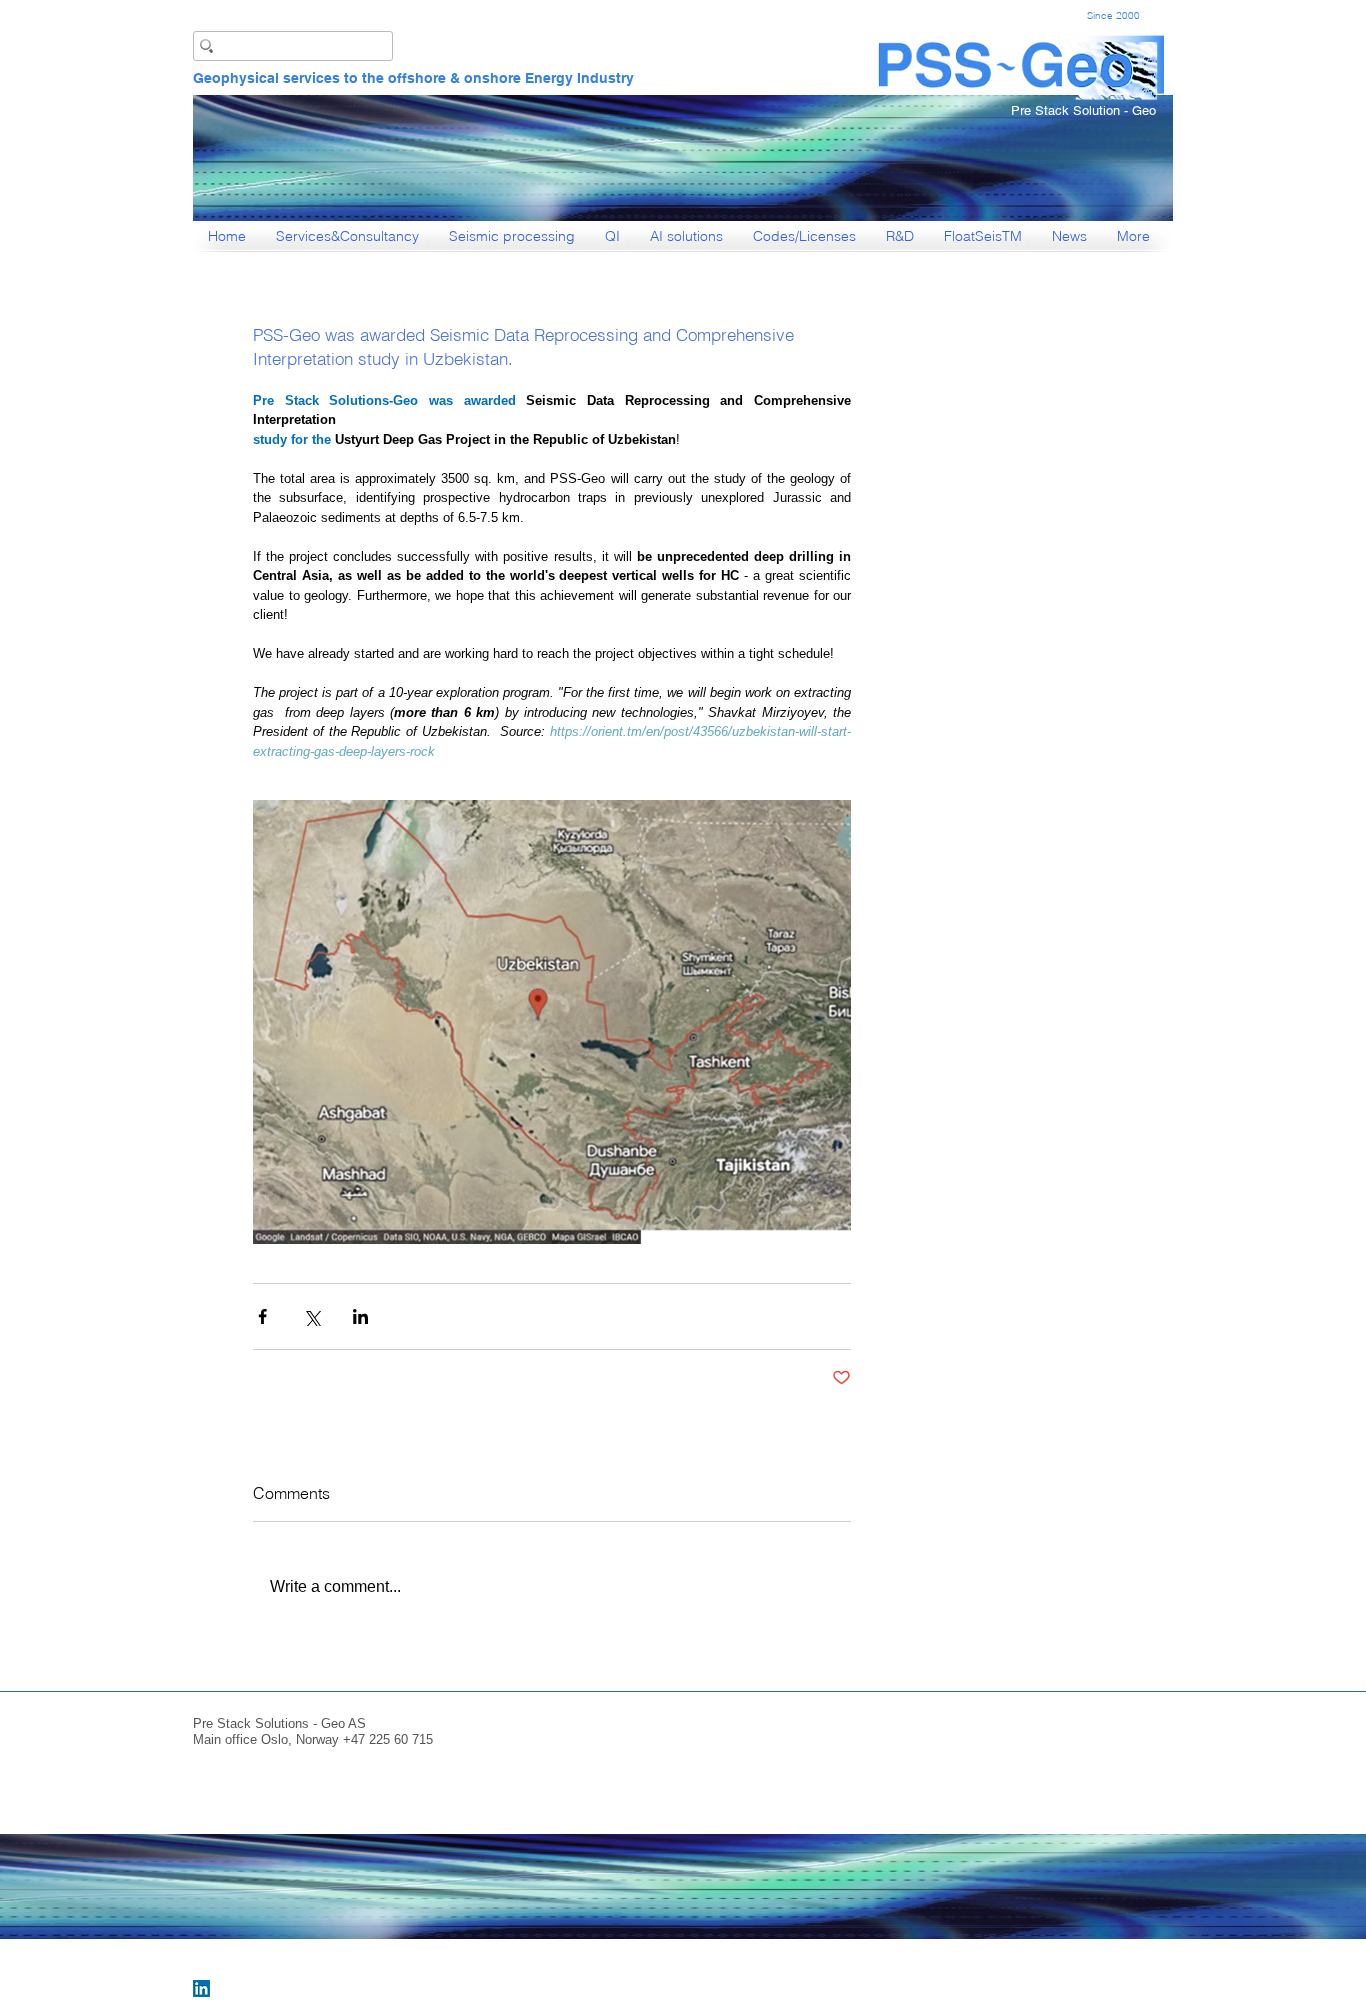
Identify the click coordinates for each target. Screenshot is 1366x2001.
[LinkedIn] (201, 1988)
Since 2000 (1113, 15)
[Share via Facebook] (262, 1316)
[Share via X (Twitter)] (311, 1316)
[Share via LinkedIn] (360, 1316)
